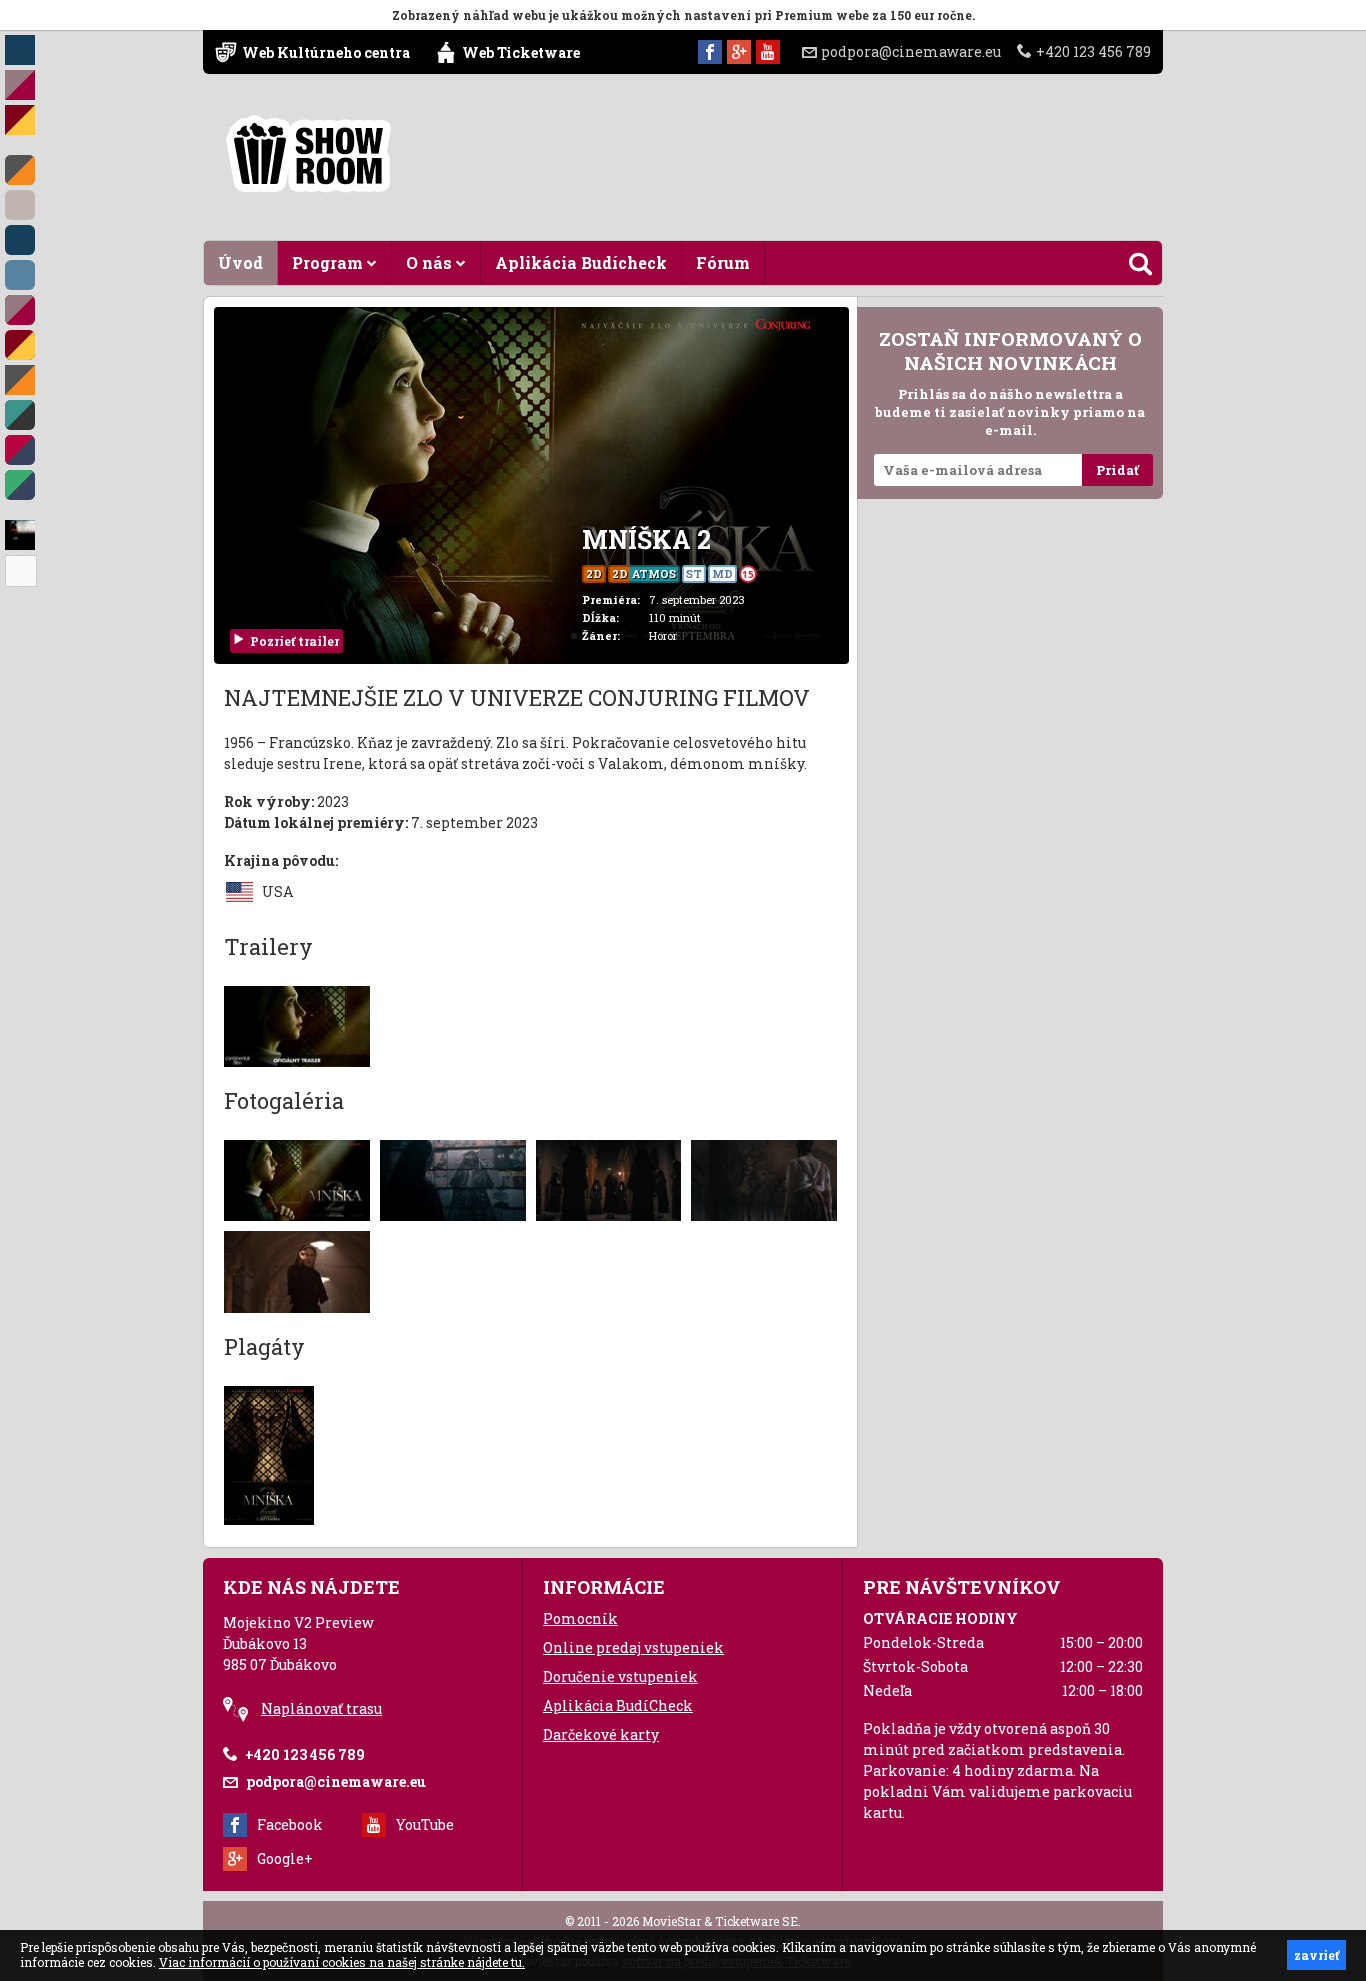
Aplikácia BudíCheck (618, 1705)
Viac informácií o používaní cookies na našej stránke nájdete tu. (342, 1962)
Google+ (285, 1858)
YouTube (425, 1824)
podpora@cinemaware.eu (911, 51)
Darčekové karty (601, 1734)
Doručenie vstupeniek (620, 1676)
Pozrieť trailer (294, 641)
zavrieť (1316, 1955)
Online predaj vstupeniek (633, 1647)
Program (329, 262)
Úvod (240, 262)
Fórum (723, 262)
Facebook (290, 1824)
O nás (431, 262)
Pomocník (580, 1618)
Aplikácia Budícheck (581, 262)
